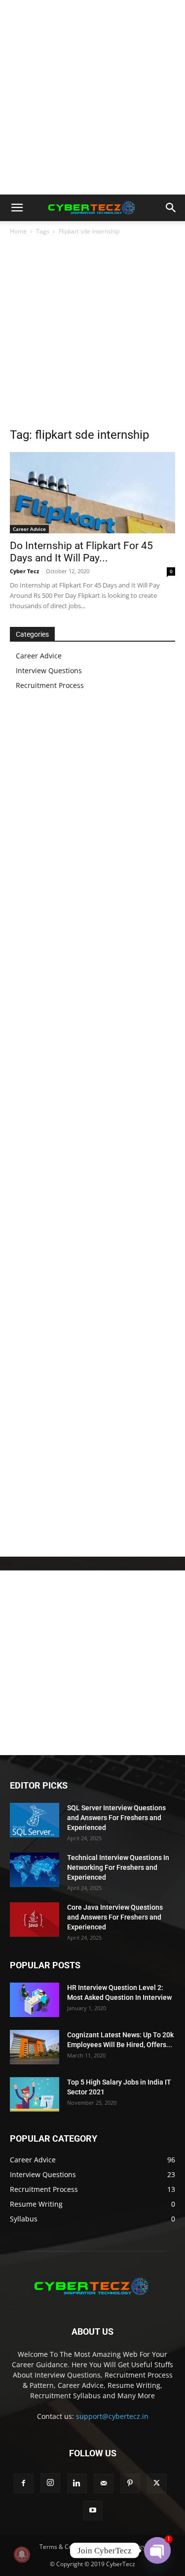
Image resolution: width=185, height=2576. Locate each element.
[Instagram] (50, 2483)
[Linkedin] (77, 2483)
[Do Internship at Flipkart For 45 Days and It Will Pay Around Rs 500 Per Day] (92, 493)
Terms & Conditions (67, 2547)
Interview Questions (49, 670)
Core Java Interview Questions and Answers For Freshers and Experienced (115, 1917)
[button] (17, 208)
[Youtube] (93, 2511)
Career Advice (29, 529)
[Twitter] (157, 2483)
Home (18, 231)
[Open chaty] (157, 2550)
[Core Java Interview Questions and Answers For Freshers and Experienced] (35, 1920)
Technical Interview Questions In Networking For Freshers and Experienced (118, 1867)
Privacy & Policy (125, 2547)
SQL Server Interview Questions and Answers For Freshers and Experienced (116, 1818)
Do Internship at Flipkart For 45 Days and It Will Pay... (81, 552)
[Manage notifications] (22, 2554)
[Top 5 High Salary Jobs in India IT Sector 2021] (35, 2094)
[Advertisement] (92, 97)
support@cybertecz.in (112, 2416)
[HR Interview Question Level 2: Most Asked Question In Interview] (35, 2000)
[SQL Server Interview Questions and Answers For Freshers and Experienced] (35, 1820)
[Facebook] (24, 2483)
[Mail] (104, 2483)
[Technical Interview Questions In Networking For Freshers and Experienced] (35, 1870)
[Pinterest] (130, 2483)
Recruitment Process (50, 685)
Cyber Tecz (24, 571)
